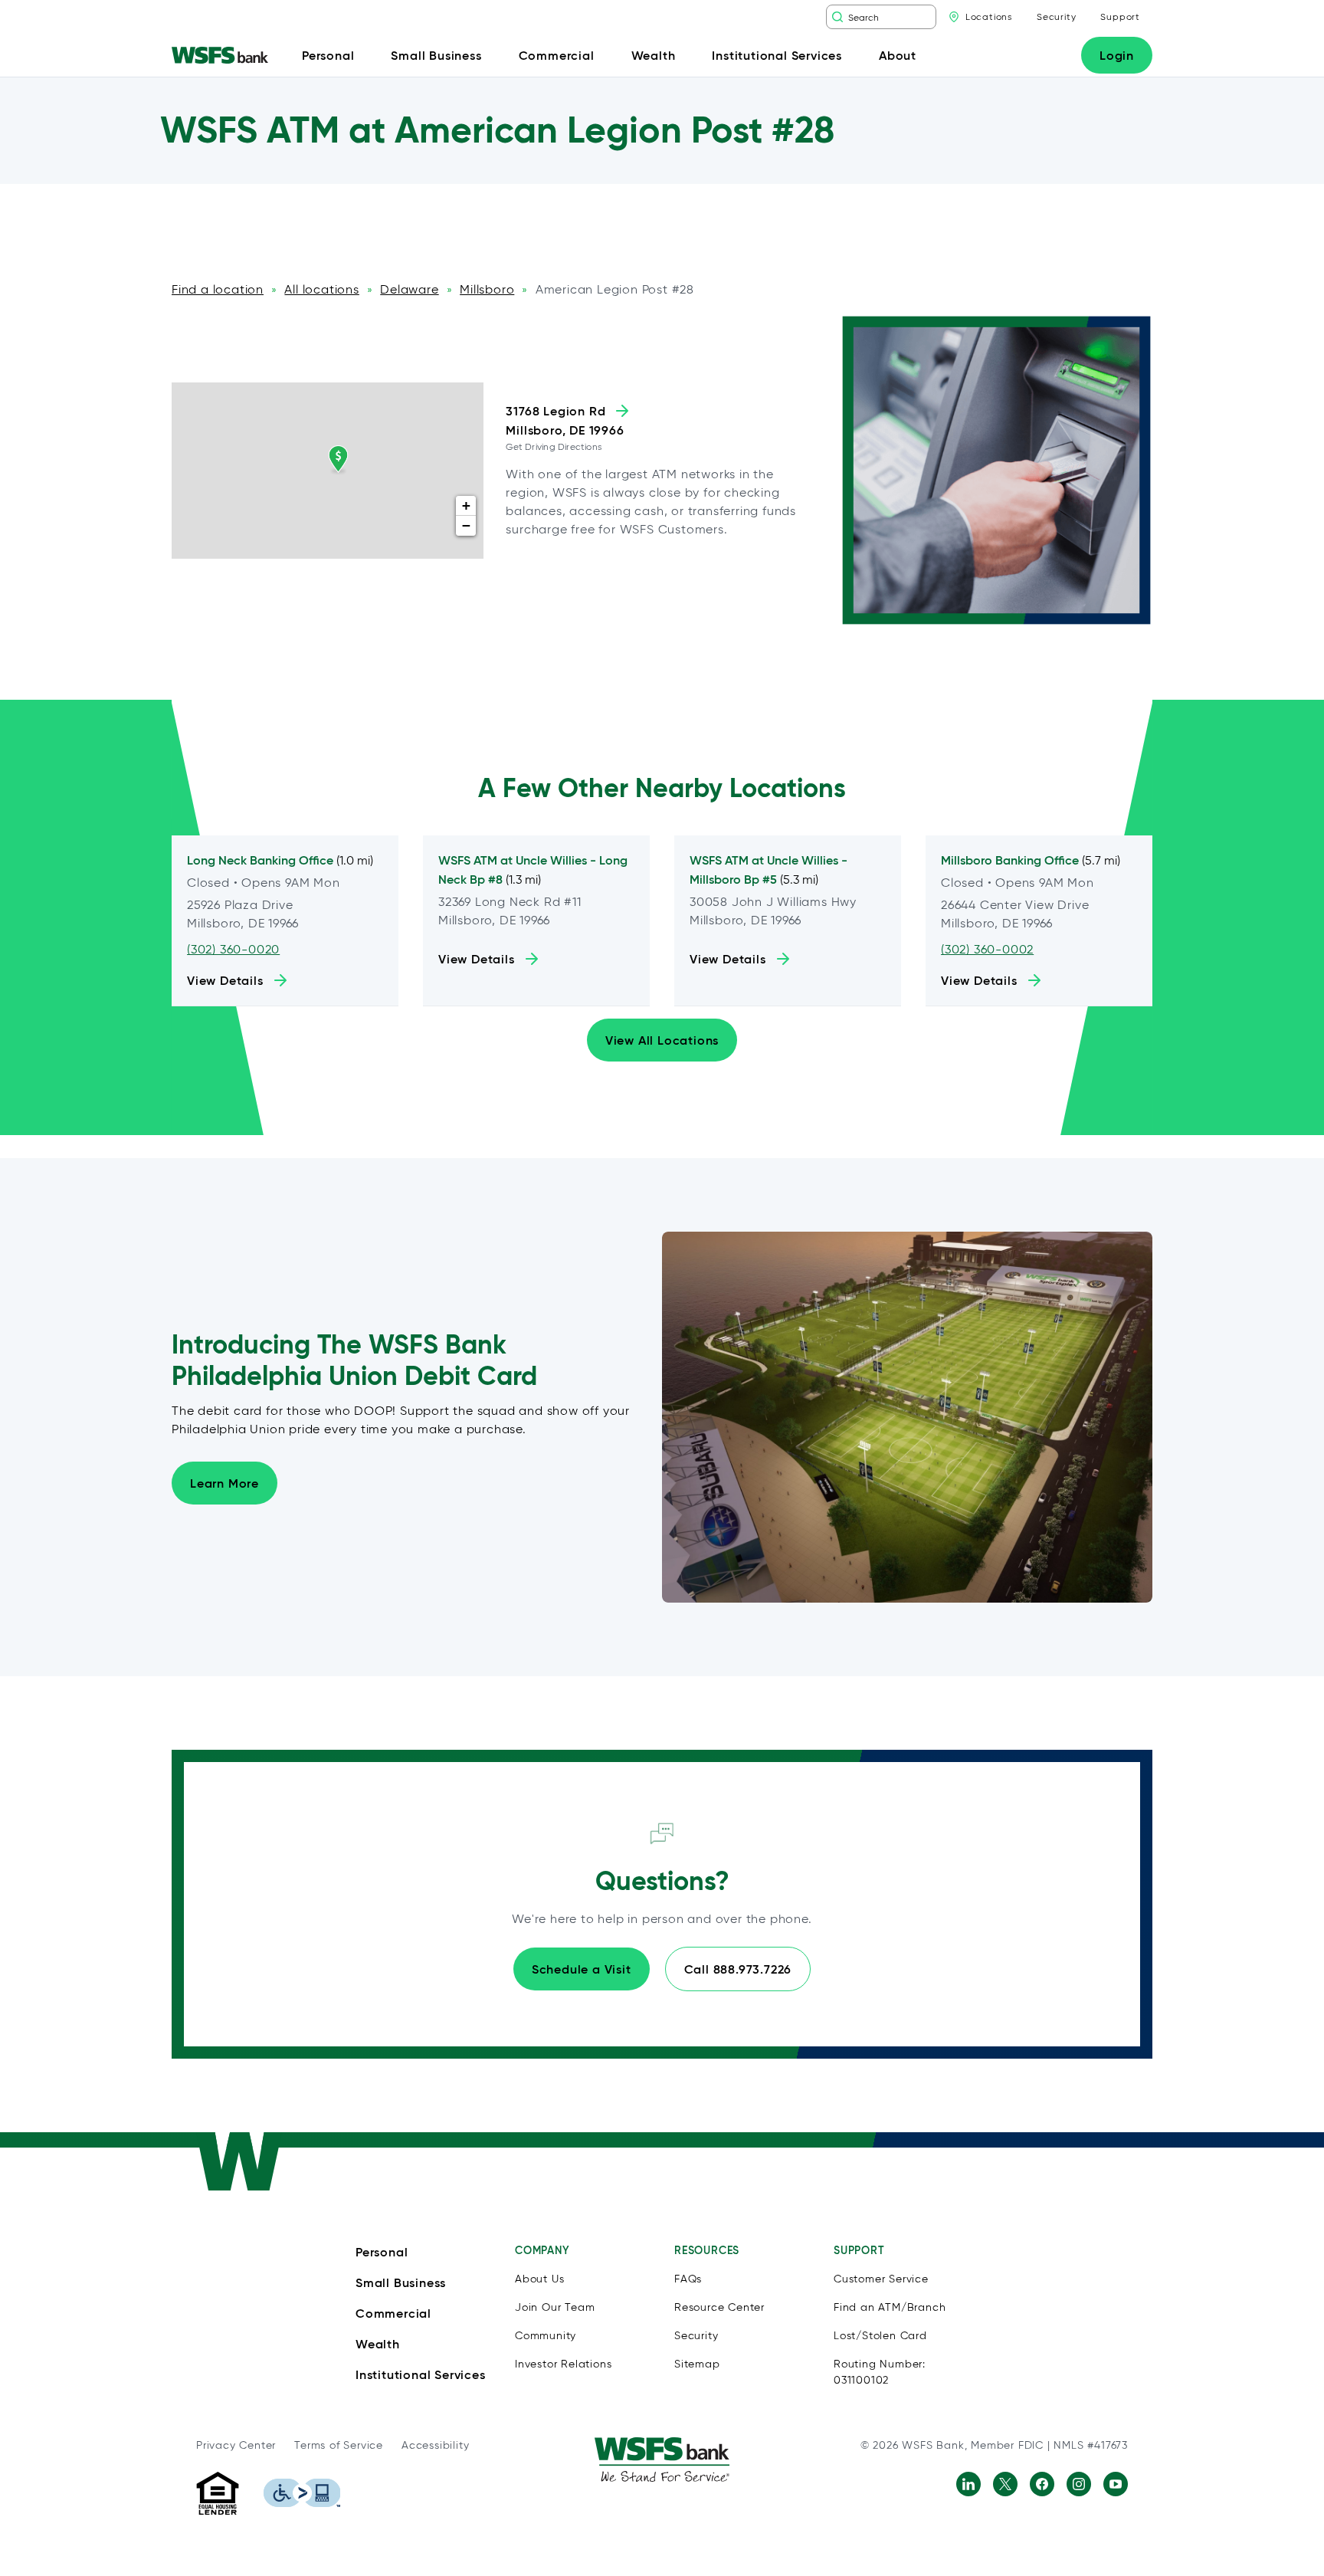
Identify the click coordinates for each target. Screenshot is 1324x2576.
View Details (225, 980)
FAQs (688, 2279)
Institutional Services (421, 2374)
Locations (989, 16)
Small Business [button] (436, 55)
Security (1056, 16)
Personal (382, 2252)
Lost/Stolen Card (880, 2336)
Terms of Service (339, 2445)
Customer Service (881, 2279)
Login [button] (1117, 55)
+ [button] (467, 505)
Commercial (393, 2313)
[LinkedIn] (968, 2484)
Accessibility (435, 2445)
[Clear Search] (926, 17)
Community (546, 2336)
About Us (539, 2279)
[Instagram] (1079, 2484)
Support (1120, 16)
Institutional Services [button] (777, 55)
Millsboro (487, 289)
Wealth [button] (654, 55)
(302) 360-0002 (987, 949)
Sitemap (697, 2364)
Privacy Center (236, 2445)
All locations (321, 289)
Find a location (218, 289)
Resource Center (719, 2307)
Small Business (401, 2282)
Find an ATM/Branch (890, 2307)
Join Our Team (555, 2307)
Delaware (409, 289)
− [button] (467, 525)
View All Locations (662, 1040)
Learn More (224, 1483)
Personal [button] (328, 55)
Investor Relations (563, 2364)
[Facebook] (1042, 2484)
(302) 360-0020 (233, 949)
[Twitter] (1005, 2484)
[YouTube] (1116, 2484)
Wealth (378, 2344)
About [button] (898, 55)
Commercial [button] (557, 55)
